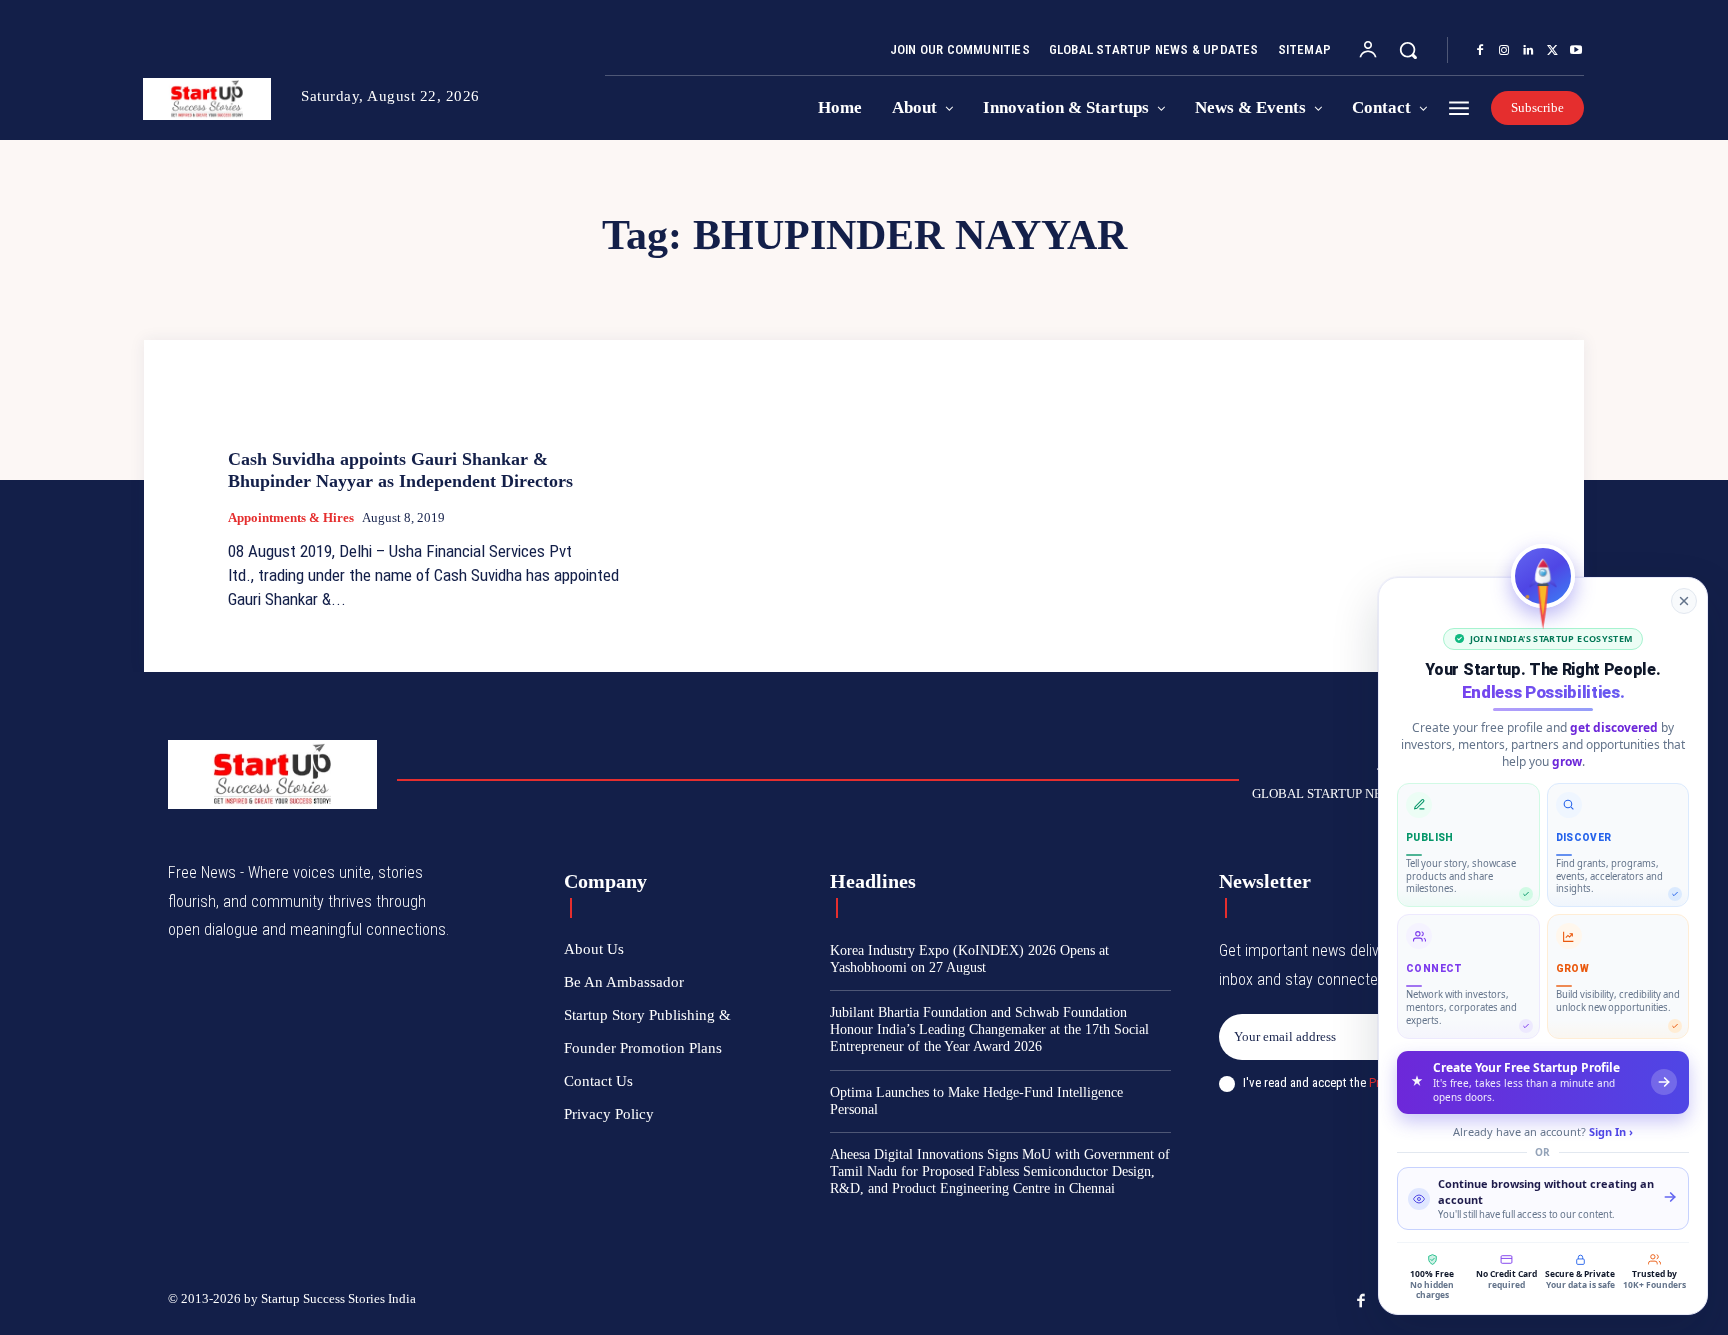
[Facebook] (1480, 51)
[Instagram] (1504, 51)
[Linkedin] (1528, 51)
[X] (1552, 51)
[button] (1408, 50)
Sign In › (1611, 1131)
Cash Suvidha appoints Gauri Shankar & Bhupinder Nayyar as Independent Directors (400, 470)
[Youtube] (1576, 51)
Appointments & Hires (291, 517)
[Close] (1684, 601)
